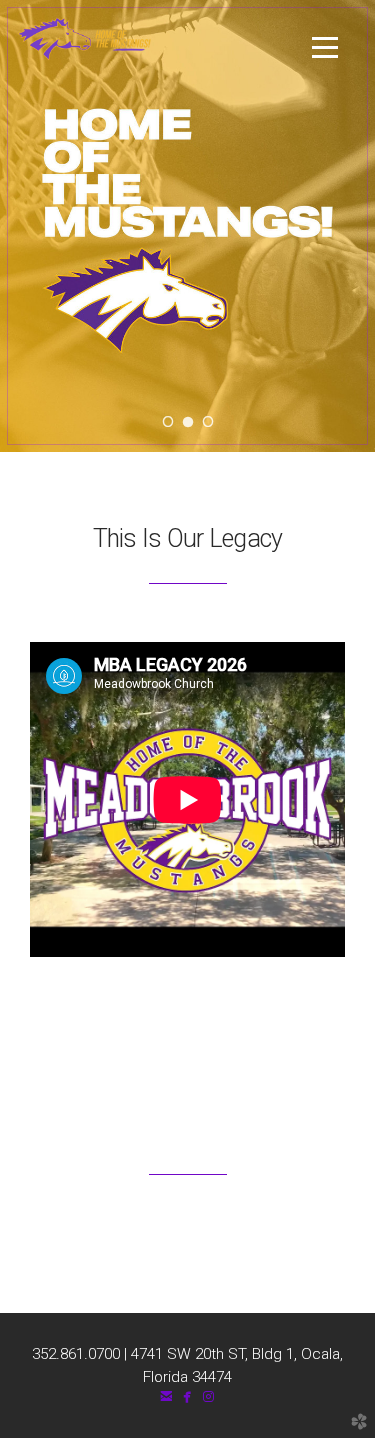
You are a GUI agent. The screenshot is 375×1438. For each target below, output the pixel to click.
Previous (43, 226)
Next (331, 226)
